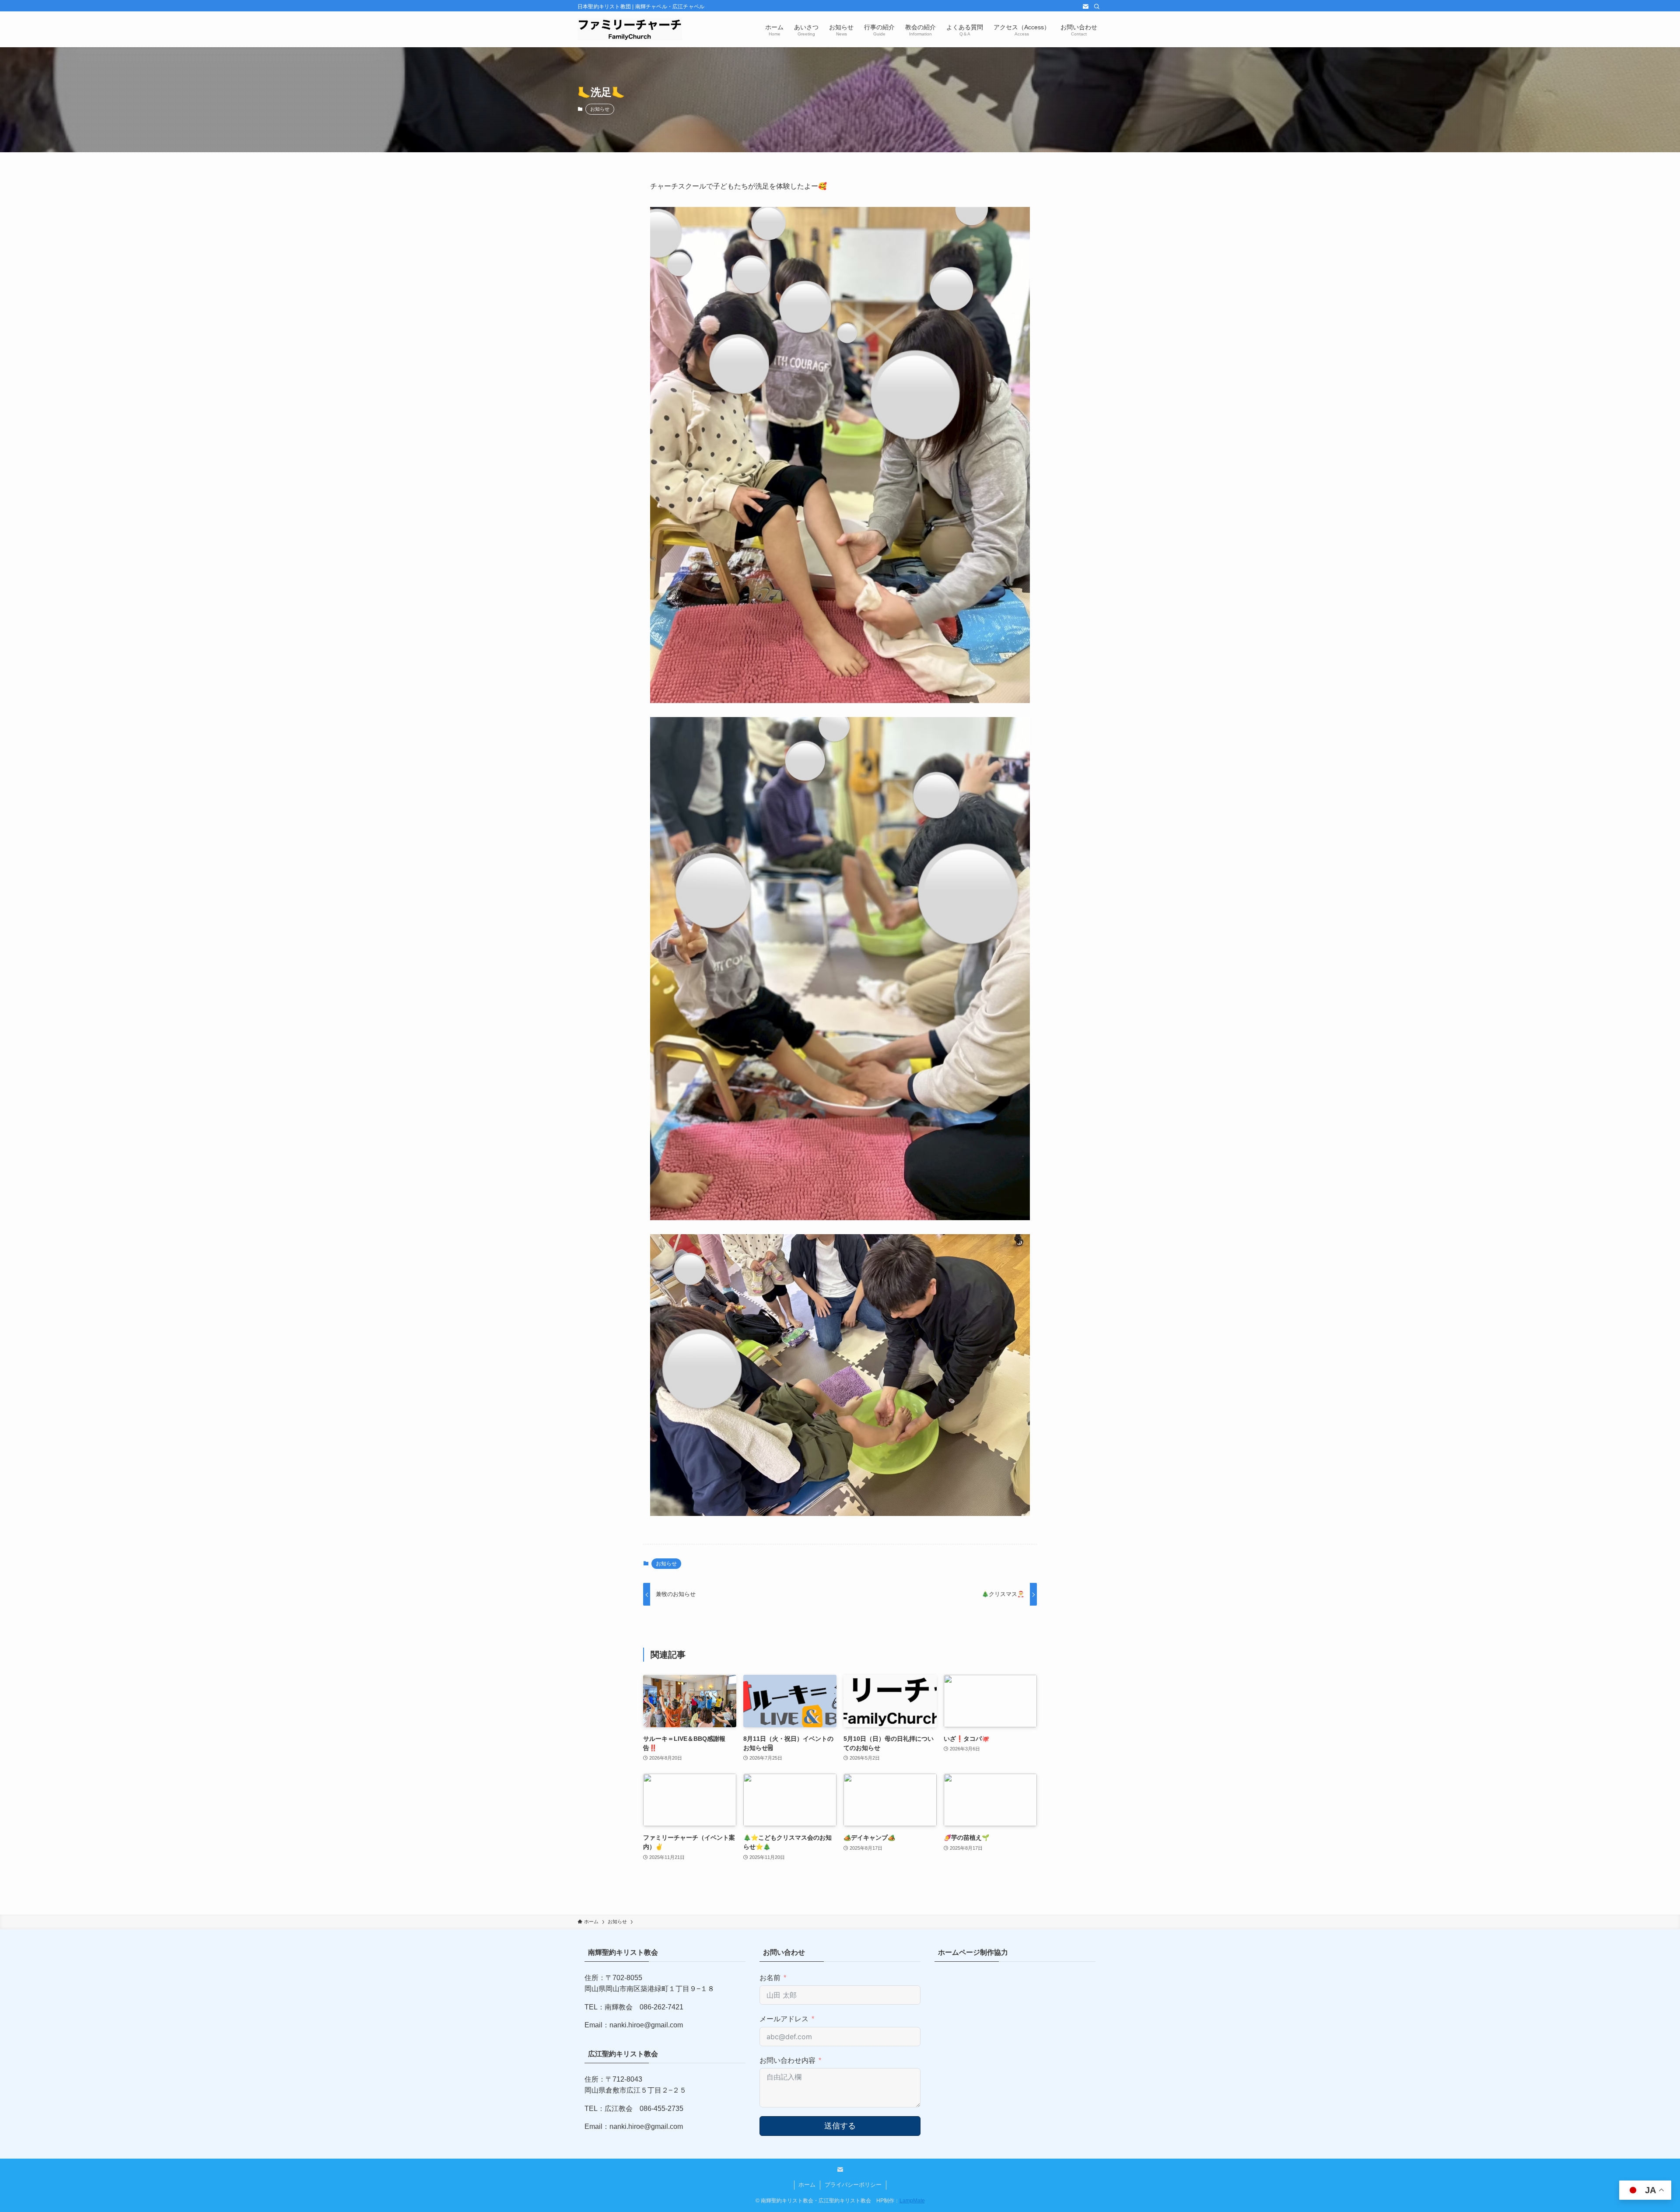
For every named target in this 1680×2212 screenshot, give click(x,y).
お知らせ (600, 109)
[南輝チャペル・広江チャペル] (630, 29)
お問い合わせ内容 (787, 2060)
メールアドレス (784, 2019)
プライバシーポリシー (853, 2185)
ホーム (807, 2185)
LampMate (912, 2201)
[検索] (1097, 7)
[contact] (1085, 7)
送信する (840, 2126)
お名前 (770, 1978)
